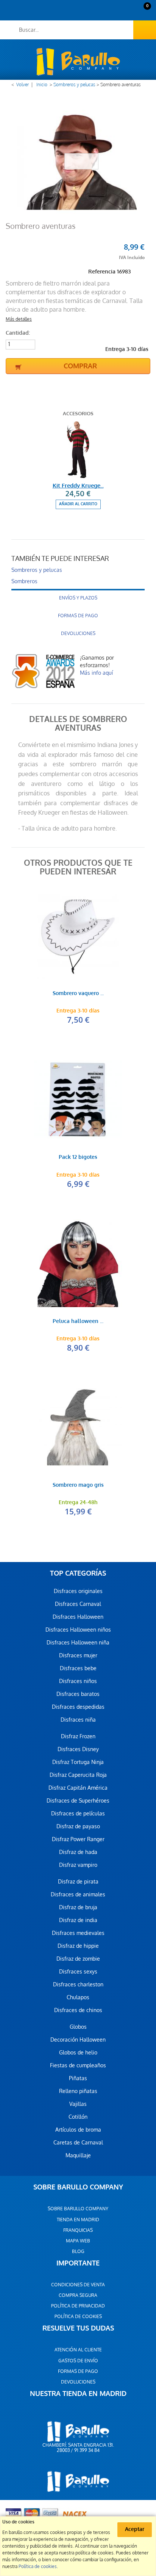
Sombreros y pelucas (74, 85)
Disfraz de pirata (78, 1882)
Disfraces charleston (78, 1984)
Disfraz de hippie (78, 1946)
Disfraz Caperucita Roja (78, 1775)
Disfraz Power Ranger (78, 1839)
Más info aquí (96, 673)
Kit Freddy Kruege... (78, 486)
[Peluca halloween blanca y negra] (78, 1263)
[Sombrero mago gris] (78, 1427)
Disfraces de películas (78, 1814)
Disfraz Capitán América (78, 1788)
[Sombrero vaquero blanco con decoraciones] (78, 935)
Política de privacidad (78, 2306)
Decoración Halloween (78, 2040)
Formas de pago (78, 616)
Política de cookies (78, 2317)
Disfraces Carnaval (78, 1604)
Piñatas (78, 2078)
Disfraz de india (78, 1920)
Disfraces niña (78, 1720)
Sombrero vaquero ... (78, 994)
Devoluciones (78, 634)
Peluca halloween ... (78, 1322)
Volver (23, 85)
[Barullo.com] (78, 62)
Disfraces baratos (78, 1694)
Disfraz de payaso (78, 1826)
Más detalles (19, 319)
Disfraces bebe (78, 1668)
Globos (78, 2027)
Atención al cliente (78, 2350)
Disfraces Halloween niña (78, 1643)
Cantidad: (18, 333)
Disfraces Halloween (78, 1617)
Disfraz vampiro (78, 1865)
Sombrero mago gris (78, 1485)
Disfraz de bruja (78, 1907)
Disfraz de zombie (78, 1959)
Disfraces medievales (78, 1933)
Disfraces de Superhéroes (78, 1801)
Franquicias (78, 2230)
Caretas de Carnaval (78, 2143)
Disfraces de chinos (78, 2010)
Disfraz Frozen (78, 1736)
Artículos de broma (78, 2130)
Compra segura (78, 2295)
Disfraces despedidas (78, 1707)
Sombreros (24, 581)
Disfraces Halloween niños (78, 1630)
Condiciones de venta (78, 2285)
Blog (78, 2251)
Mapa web (78, 2241)
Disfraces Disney (78, 1749)
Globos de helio (78, 2053)
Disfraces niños (78, 1681)
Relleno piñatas (78, 2091)
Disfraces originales (78, 1591)
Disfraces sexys (78, 1972)
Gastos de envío (78, 2361)
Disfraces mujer (78, 1655)
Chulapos (78, 1997)
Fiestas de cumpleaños (78, 2065)
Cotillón (78, 2117)
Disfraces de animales (78, 1894)
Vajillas (78, 2104)
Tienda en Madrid (78, 2220)
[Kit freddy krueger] (78, 450)
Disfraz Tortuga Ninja (78, 1762)
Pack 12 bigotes (78, 1158)
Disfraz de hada (78, 1852)
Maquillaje (78, 2155)
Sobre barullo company (78, 2209)
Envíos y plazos (78, 598)
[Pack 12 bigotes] (78, 1099)
